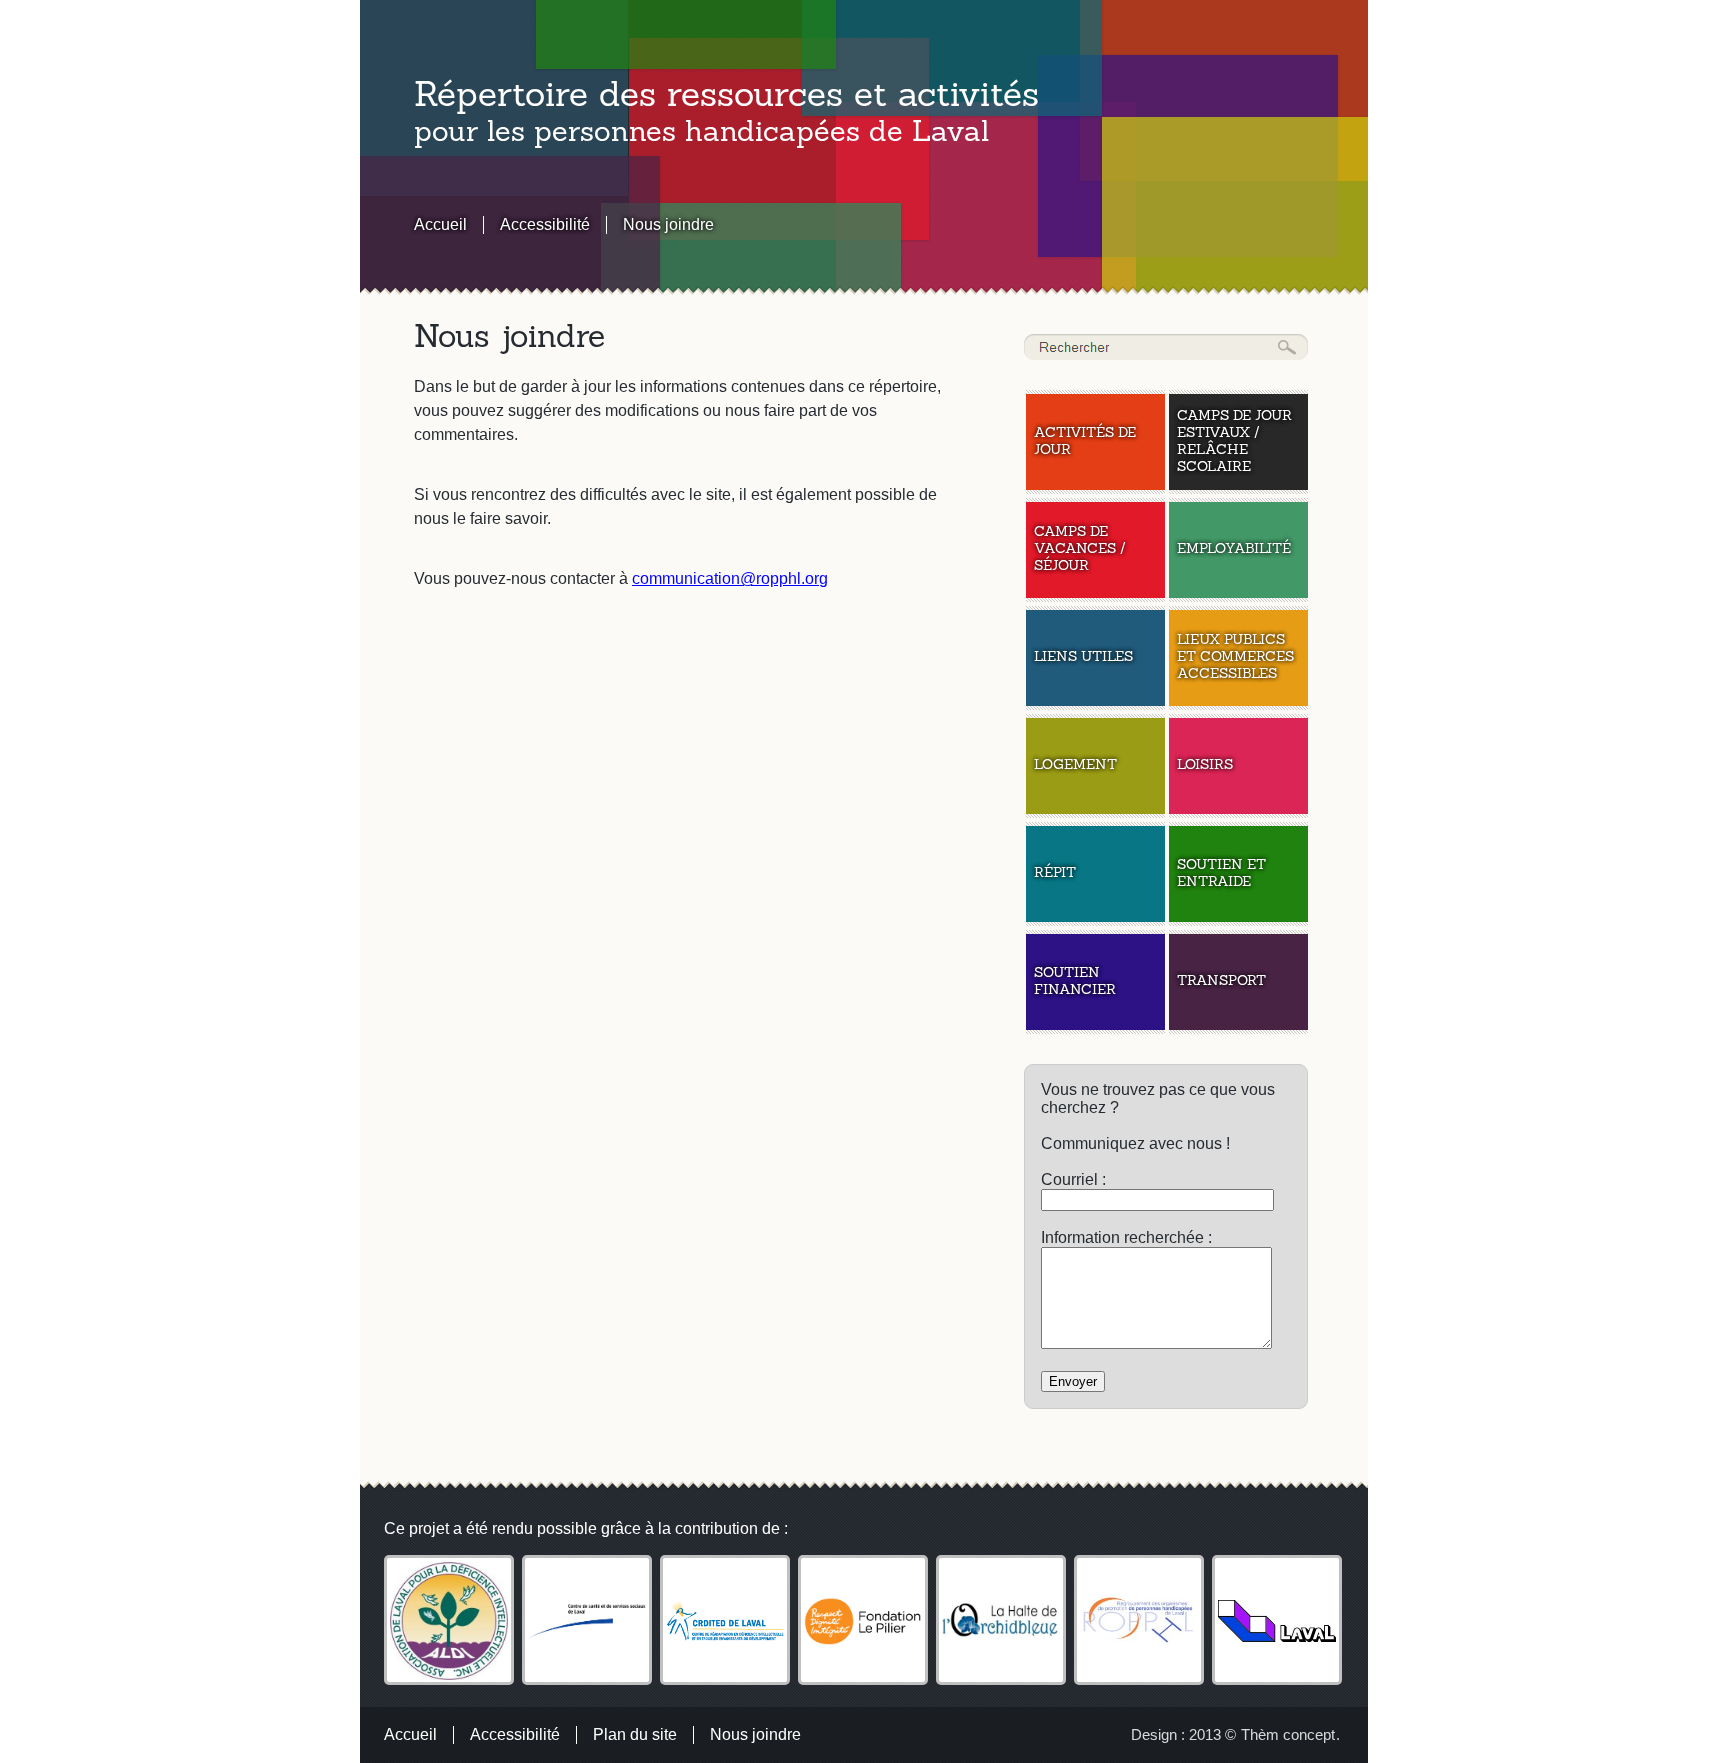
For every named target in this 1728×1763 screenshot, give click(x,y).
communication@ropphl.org (730, 578)
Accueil (440, 224)
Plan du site (635, 1734)
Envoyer (1073, 1381)
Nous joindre (668, 224)
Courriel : (1073, 1179)
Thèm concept (1288, 1735)
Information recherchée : (1126, 1237)
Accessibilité (545, 224)
